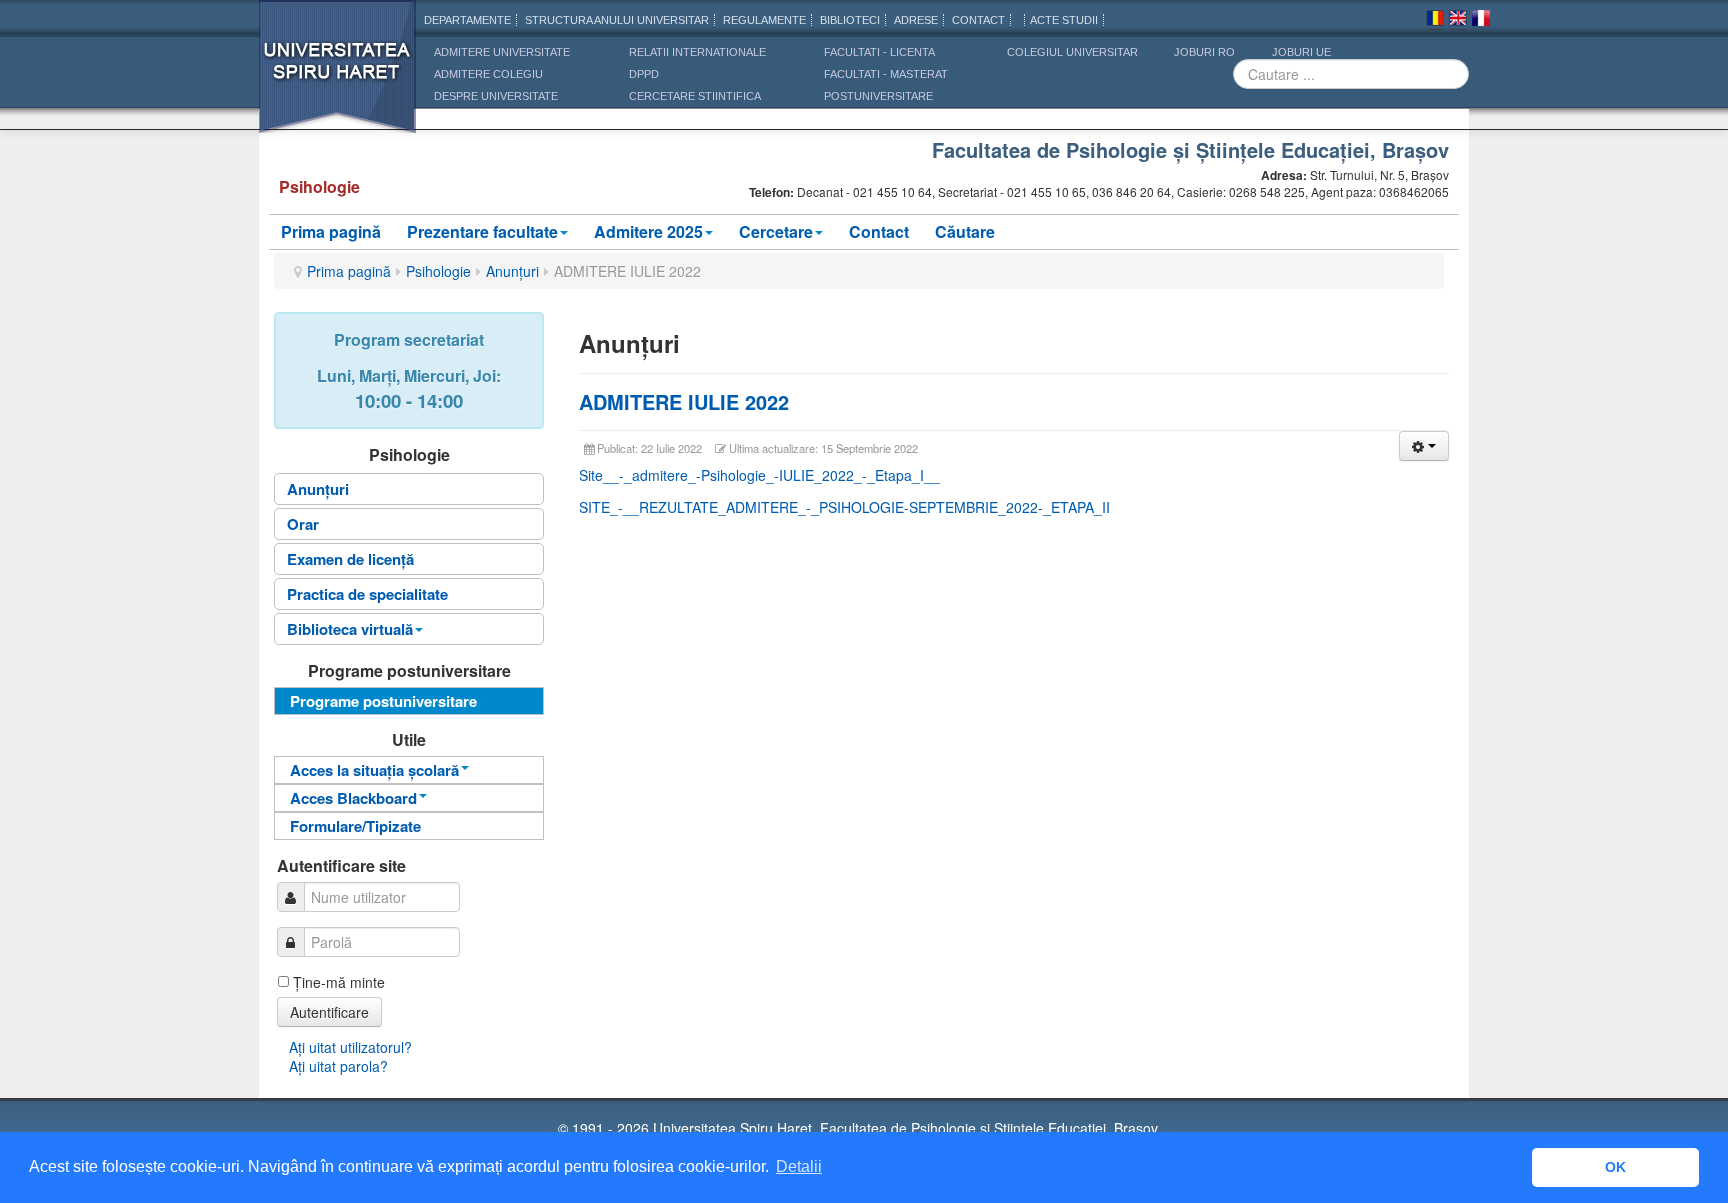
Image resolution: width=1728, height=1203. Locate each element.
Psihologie (438, 271)
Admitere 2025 (648, 231)
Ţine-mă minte (339, 982)
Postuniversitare (878, 96)
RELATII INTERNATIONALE (697, 52)
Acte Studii (1064, 20)
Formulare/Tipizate (355, 826)
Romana (1435, 21)
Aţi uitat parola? (338, 1066)
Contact (879, 231)
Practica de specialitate (367, 594)
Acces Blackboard (353, 798)
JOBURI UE (1301, 52)
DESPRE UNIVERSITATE (496, 96)
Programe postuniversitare (383, 701)
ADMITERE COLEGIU (488, 74)
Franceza (1481, 21)
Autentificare (329, 1012)
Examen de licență (350, 559)
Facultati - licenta (879, 52)
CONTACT (978, 20)
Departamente (467, 20)
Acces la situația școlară (374, 770)
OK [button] (1615, 1167)
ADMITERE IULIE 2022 (684, 401)
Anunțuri (512, 271)
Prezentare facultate (482, 231)
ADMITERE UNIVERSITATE (502, 52)
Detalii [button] (799, 1166)
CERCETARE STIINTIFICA (695, 96)
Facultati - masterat (886, 74)
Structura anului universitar (617, 20)
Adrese (916, 20)
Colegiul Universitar (1072, 52)
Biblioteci (850, 20)
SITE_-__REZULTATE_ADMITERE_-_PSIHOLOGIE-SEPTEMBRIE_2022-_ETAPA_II (844, 507)
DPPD (644, 74)
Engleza (1458, 21)
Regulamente (764, 20)
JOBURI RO (1204, 52)
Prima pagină (331, 231)
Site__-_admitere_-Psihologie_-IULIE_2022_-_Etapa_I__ (759, 475)
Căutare (965, 231)
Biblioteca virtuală (350, 629)
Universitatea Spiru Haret (338, 79)
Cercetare (776, 231)
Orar (303, 524)
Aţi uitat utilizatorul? (350, 1047)
